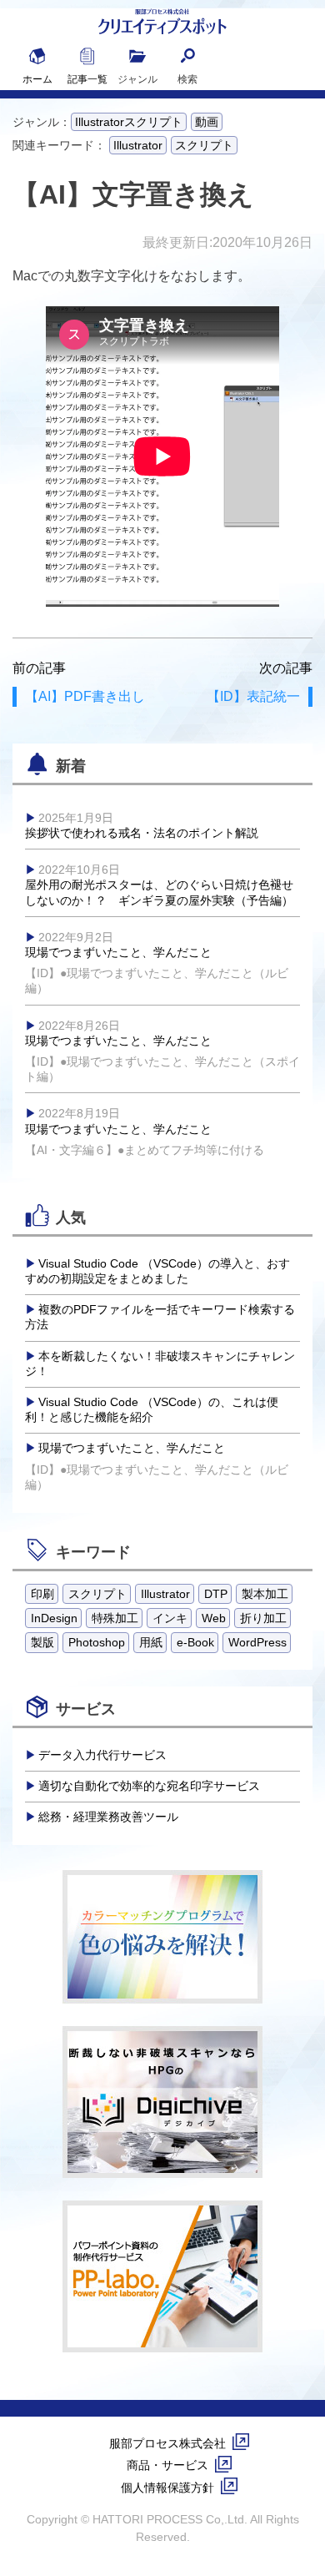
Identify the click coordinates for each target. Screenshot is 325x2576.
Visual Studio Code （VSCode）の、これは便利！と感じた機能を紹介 (152, 1409)
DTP (216, 1594)
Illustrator (138, 145)
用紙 (151, 1642)
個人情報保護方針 (167, 2488)
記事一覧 (87, 79)
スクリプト (204, 145)
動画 (207, 122)
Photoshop (97, 1642)
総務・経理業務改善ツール (108, 1817)
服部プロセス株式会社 (167, 2443)
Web (214, 1618)
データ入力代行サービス (102, 1755)
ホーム (37, 79)
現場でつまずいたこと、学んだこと (157, 963)
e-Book (195, 1642)
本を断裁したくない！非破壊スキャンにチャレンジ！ (160, 1364)
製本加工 (265, 1594)
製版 (42, 1642)
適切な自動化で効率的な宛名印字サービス (149, 1786)
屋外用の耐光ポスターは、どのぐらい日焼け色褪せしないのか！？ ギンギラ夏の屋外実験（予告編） (159, 885)
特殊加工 (115, 1618)
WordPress (257, 1642)
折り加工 (263, 1618)
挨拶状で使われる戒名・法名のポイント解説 (142, 825)
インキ (170, 1618)
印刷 (42, 1594)
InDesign (54, 1618)
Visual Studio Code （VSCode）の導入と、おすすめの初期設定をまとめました (157, 1271)
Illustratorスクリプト (129, 122)
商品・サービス (167, 2465)
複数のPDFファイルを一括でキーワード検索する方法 (160, 1317)
